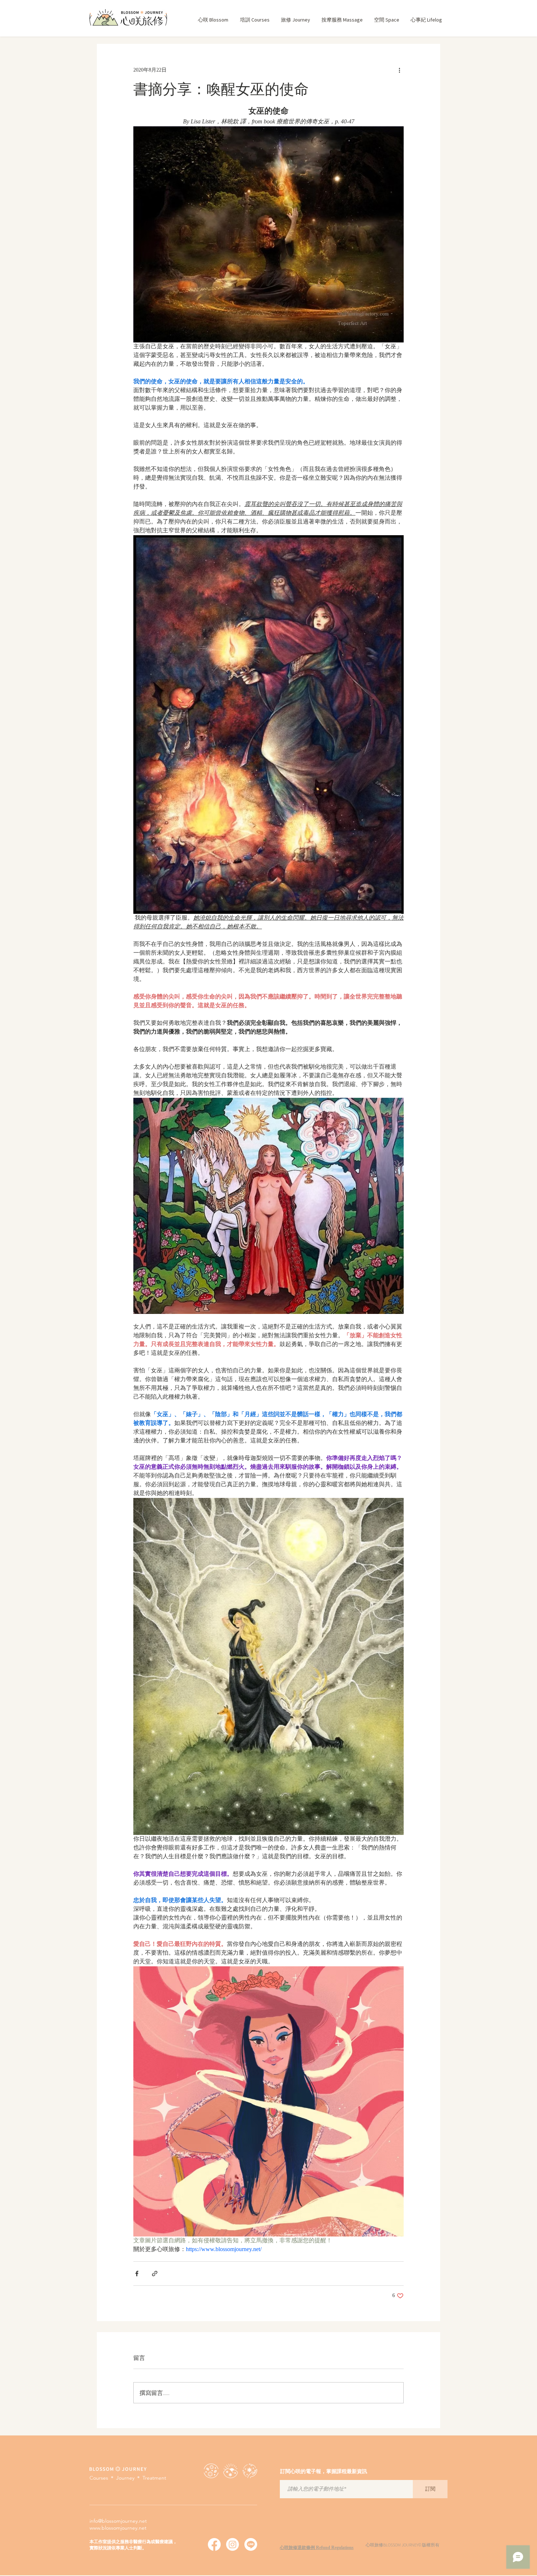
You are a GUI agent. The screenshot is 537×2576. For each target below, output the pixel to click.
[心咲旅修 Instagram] (233, 2544)
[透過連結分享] (155, 2274)
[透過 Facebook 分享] (137, 2274)
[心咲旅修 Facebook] (214, 2544)
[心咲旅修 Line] (251, 2544)
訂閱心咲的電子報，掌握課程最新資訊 (324, 2472)
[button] (254, 20)
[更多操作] (399, 70)
